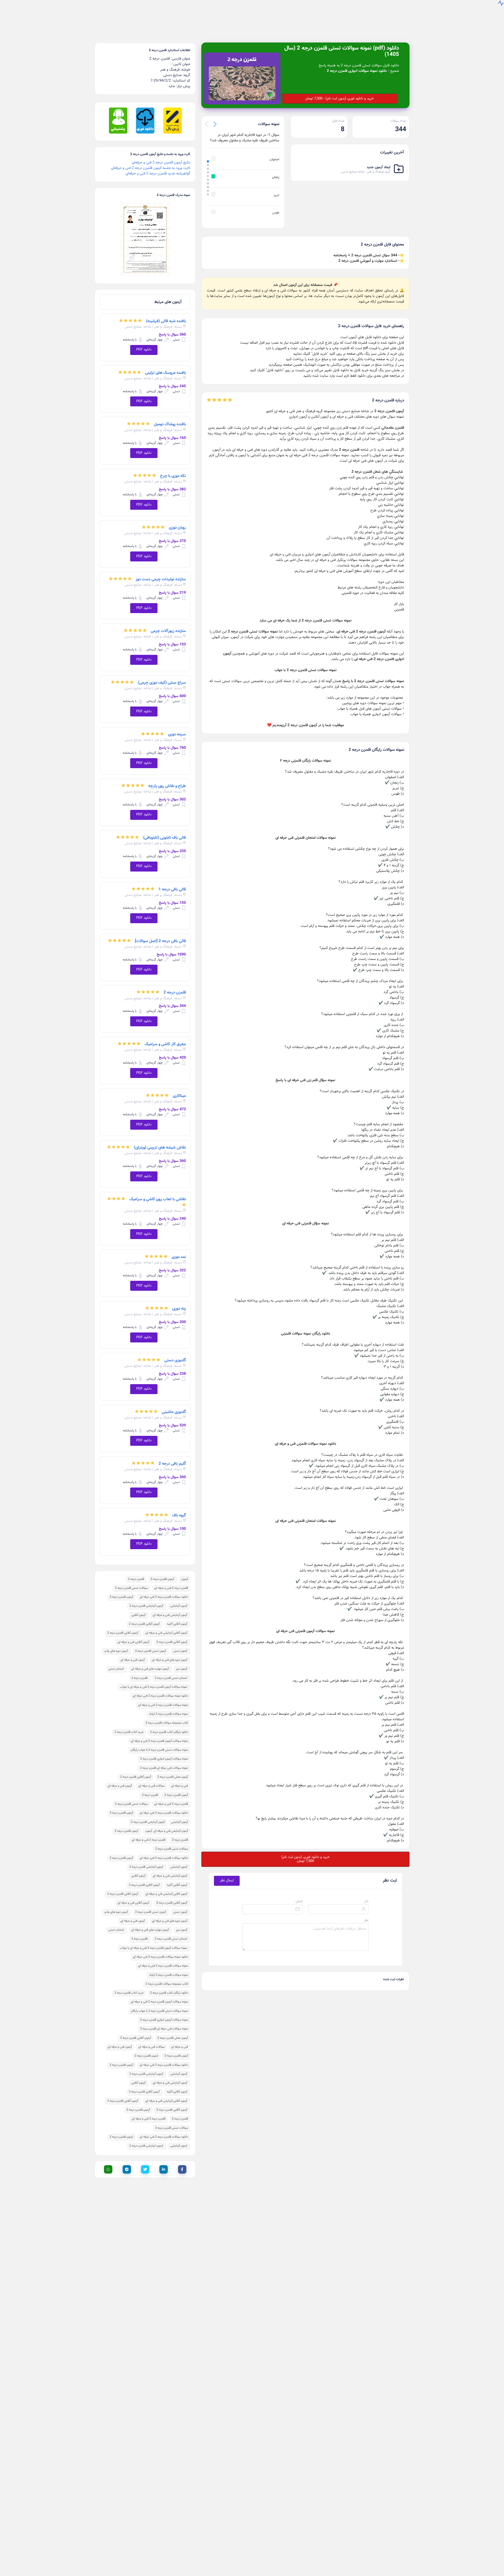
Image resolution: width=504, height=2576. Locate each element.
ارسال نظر (227, 1873)
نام (367, 1893)
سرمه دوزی (177, 726)
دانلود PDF (144, 342)
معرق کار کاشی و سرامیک (165, 1036)
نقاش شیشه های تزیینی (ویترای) (160, 1140)
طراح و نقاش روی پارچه (167, 778)
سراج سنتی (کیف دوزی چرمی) (162, 675)
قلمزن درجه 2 (175, 985)
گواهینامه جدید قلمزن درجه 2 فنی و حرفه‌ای (158, 166)
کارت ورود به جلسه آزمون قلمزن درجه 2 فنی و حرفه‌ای (151, 160)
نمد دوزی (179, 1249)
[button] (215, 116)
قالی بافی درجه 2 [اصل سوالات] (160, 933)
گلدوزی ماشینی (174, 1404)
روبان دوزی (177, 520)
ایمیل (299, 1893)
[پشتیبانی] (118, 125)
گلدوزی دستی (175, 1352)
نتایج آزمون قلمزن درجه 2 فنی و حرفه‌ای (161, 155)
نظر (366, 1913)
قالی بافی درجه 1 (172, 881)
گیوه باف (179, 1507)
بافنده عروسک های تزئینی (166, 365)
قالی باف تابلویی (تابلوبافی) (164, 830)
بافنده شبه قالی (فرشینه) (166, 313)
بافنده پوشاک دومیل (170, 416)
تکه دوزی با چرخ (173, 468)
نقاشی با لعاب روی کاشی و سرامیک (158, 1191)
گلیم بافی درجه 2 (172, 1456)
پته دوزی (179, 1301)
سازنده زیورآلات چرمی (168, 623)
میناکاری (179, 1088)
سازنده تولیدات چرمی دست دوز (161, 571)
